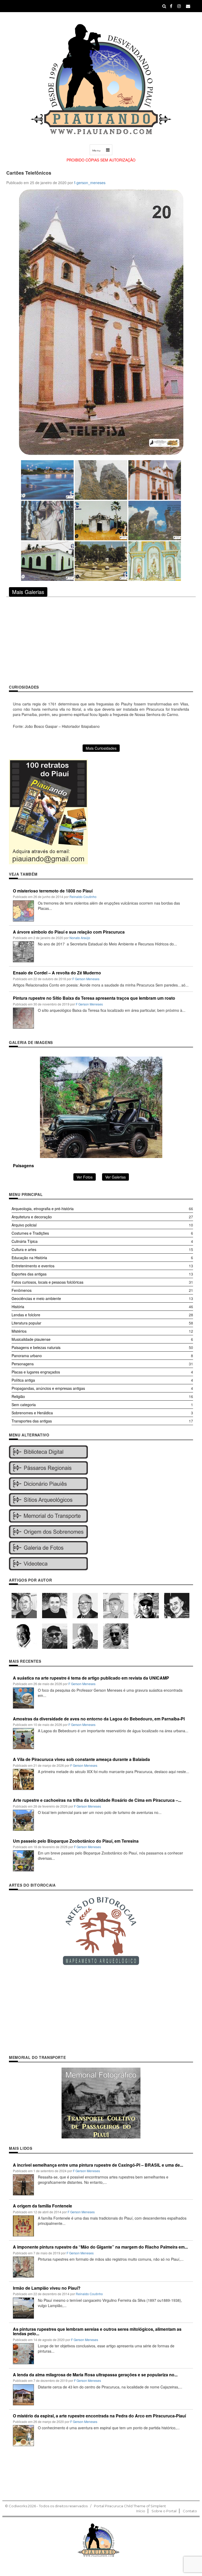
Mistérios (19, 1331)
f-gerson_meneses (90, 183)
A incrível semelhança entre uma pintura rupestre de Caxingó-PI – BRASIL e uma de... (98, 2165)
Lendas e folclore (26, 1315)
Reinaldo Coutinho (83, 897)
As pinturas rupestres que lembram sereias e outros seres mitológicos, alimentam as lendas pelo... (97, 2331)
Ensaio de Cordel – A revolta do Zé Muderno (57, 973)
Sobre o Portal (164, 2511)
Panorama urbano (27, 1356)
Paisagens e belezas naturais (36, 1347)
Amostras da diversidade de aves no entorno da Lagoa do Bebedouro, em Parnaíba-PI (99, 1719)
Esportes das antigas (29, 1274)
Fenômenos (22, 1290)
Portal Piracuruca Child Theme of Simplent (130, 2506)
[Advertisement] (101, 640)
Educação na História (29, 1258)
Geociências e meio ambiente (36, 1298)
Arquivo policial (24, 1225)
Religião (18, 1396)
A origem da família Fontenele (42, 2206)
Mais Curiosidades (101, 748)
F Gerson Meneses (86, 979)
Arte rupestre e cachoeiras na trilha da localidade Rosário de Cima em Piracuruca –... (97, 1800)
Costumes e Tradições (30, 1233)
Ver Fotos (85, 1177)
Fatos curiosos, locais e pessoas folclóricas (47, 1282)
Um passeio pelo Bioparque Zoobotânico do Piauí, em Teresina (76, 1841)
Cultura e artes (24, 1249)
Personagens (23, 1364)
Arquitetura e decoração (32, 1217)
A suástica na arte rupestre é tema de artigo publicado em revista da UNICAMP (91, 1678)
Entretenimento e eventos (33, 1266)
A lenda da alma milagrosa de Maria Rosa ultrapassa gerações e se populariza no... (95, 2375)
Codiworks (18, 2506)
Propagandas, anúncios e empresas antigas (48, 1388)
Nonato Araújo (80, 938)
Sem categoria (24, 1405)
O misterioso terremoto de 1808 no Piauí (53, 891)
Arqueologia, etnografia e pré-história (43, 1209)
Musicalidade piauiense (31, 1339)
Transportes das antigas (32, 1421)
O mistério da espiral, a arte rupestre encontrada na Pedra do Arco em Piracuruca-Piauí (99, 2416)
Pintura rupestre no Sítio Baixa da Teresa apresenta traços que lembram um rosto (94, 998)
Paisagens (23, 1166)
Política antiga (23, 1380)
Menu (97, 151)
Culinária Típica (25, 1241)
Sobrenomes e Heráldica (32, 1413)
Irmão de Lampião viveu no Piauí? (47, 2288)
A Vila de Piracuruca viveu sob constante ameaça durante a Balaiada (81, 1759)
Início (141, 2511)
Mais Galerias (28, 592)
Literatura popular (26, 1323)
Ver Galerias (115, 1177)
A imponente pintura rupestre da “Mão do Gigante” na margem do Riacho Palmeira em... (100, 2247)
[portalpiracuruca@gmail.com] (188, 6)
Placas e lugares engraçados (36, 1372)
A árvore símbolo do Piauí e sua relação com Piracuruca (69, 932)
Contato (190, 2511)
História (18, 1307)
